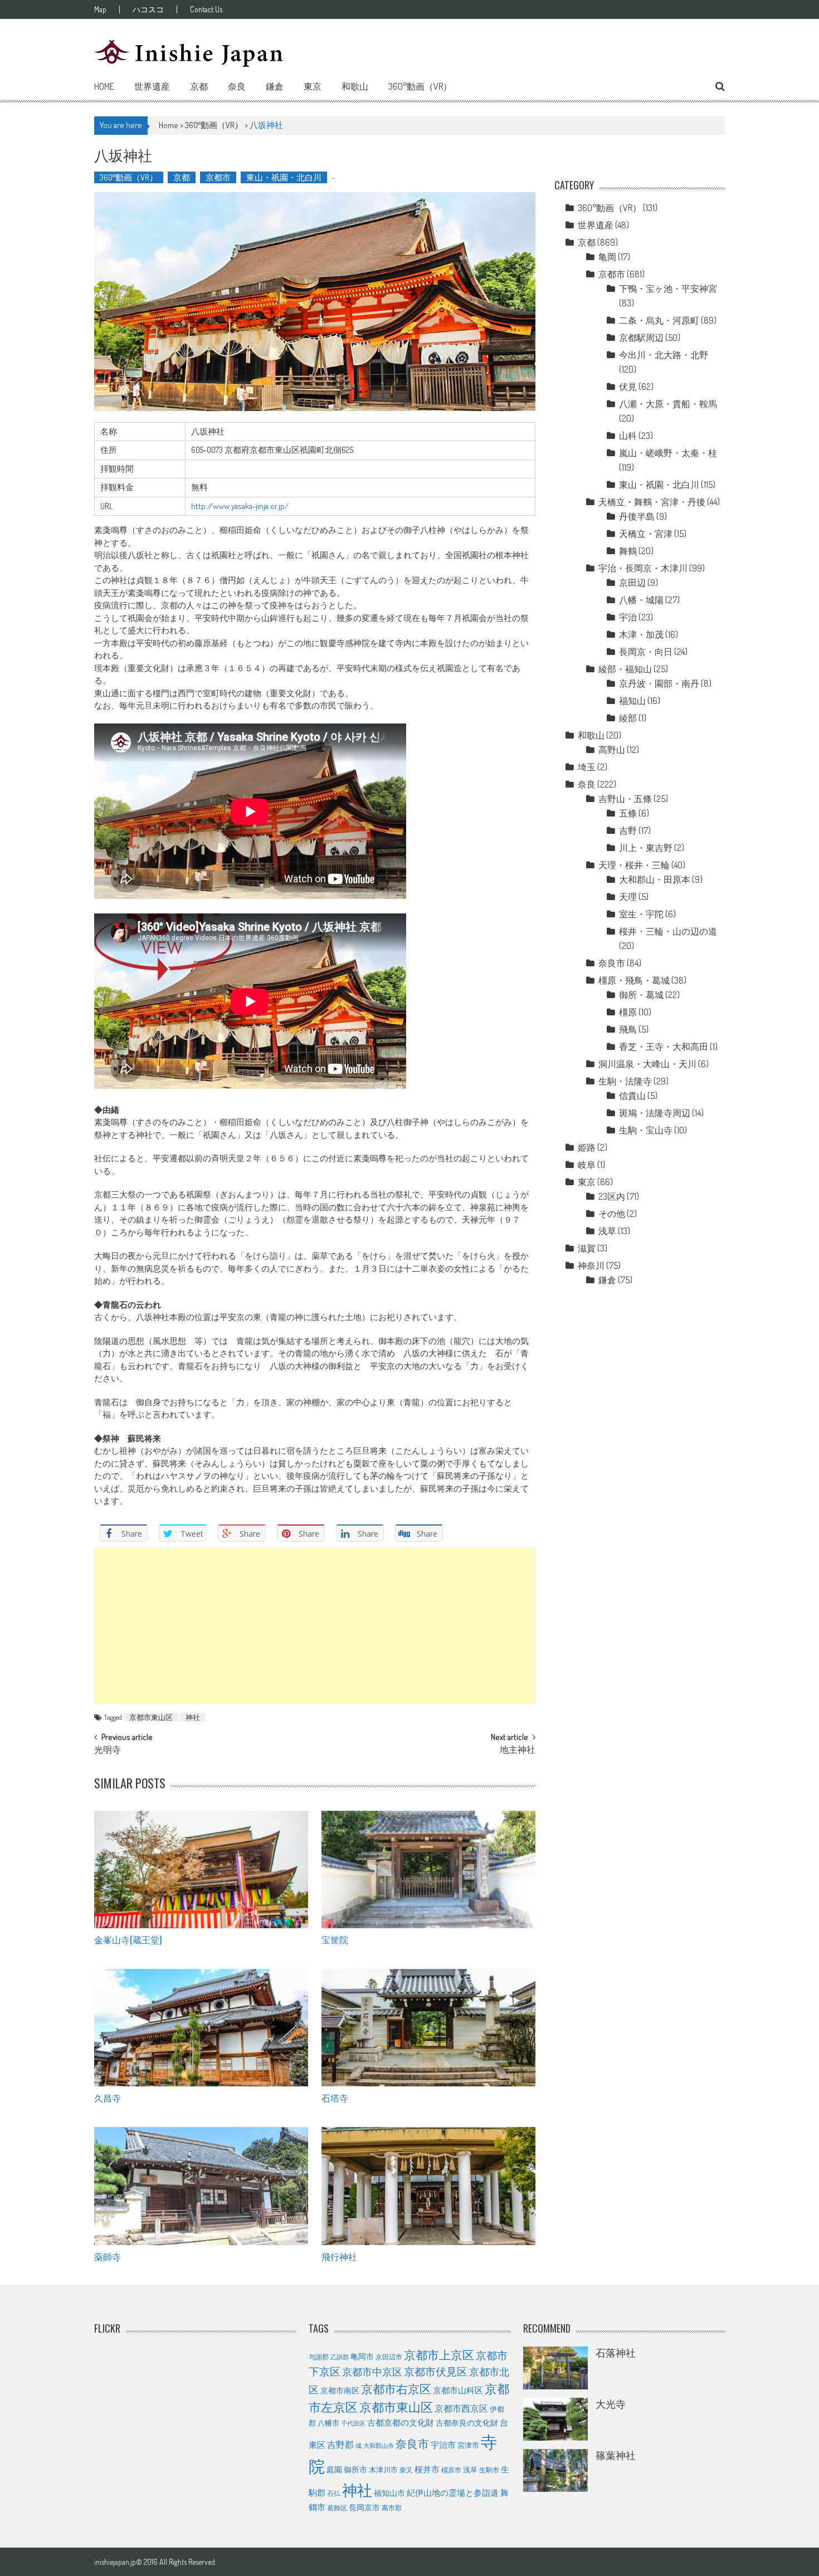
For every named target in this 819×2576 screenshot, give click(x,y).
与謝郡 (319, 2357)
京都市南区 (340, 2390)
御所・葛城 (641, 995)
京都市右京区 (396, 2389)
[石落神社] (555, 2368)
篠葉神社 (616, 2455)
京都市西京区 (461, 2408)
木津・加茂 (641, 634)
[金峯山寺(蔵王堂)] (201, 1870)
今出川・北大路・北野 (664, 355)
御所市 (355, 2469)
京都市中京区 (372, 2372)
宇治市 (443, 2445)
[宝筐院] (428, 1870)
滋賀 (587, 1248)
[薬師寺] (201, 2186)
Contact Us (206, 9)
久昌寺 (108, 2098)
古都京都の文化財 (401, 2422)
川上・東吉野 (646, 848)
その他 (612, 1214)
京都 (199, 86)
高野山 (612, 750)
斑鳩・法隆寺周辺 (655, 1113)
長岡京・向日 (646, 652)
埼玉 (587, 767)
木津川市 (383, 2470)
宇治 (628, 617)
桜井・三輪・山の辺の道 (668, 931)
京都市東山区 (151, 1717)
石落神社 (616, 2353)
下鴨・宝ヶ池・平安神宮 (668, 289)
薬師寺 (108, 2256)
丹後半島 (637, 516)
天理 (628, 897)
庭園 (334, 2469)
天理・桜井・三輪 (634, 865)
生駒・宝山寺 (646, 1130)
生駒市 (489, 2470)
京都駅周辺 (641, 338)
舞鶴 (628, 551)
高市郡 (392, 2508)
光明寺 (108, 1751)
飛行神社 (339, 2256)
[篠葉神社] (555, 2470)
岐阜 (587, 1165)
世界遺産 (152, 86)
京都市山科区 (458, 2390)
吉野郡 (340, 2445)
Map (100, 9)
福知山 (632, 701)
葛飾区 (337, 2507)
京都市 (218, 177)
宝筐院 (335, 1939)
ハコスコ (148, 9)
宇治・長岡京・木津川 (643, 568)
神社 (193, 1717)
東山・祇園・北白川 (284, 177)
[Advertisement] (315, 1626)
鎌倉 (275, 86)
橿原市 (451, 2470)
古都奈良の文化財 (467, 2422)
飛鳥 (628, 1029)
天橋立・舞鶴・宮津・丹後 (652, 502)
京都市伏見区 (436, 2371)
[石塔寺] (428, 2028)
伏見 (628, 387)
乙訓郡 (340, 2357)
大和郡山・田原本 (655, 879)
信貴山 (632, 1096)
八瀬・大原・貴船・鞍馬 (668, 404)
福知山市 (389, 2492)
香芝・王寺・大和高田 (664, 1047)
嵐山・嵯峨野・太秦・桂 (668, 453)
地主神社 (518, 1751)
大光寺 (611, 2404)
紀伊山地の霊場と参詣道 (453, 2493)
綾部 (628, 718)
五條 (628, 813)
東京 (313, 86)
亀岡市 (362, 2356)
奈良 (237, 86)
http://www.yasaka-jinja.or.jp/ (240, 506)
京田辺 (632, 583)
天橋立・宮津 (646, 534)
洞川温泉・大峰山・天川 (647, 1064)
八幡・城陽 (641, 600)
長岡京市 (364, 2507)
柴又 (406, 2470)
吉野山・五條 (625, 799)
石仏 (334, 2493)
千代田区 (353, 2423)
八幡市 (328, 2423)
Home (104, 86)
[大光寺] (555, 2419)
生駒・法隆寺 (625, 1081)
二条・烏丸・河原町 (659, 320)
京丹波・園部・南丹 (659, 683)
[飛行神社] (428, 2186)
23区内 (612, 1196)
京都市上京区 (439, 2355)
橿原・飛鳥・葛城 (634, 980)
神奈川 (591, 1265)
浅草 (607, 1231)
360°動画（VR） (420, 86)
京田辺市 (389, 2357)
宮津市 (468, 2445)
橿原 (628, 1012)
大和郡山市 (379, 2446)
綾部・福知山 (625, 669)
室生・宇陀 (641, 914)
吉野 (628, 830)
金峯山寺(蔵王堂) (128, 1939)
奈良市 (612, 963)
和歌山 (355, 86)
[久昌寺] (201, 2028)
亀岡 (607, 257)
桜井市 (427, 2469)
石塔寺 (335, 2098)
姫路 (587, 1147)
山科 (628, 436)
